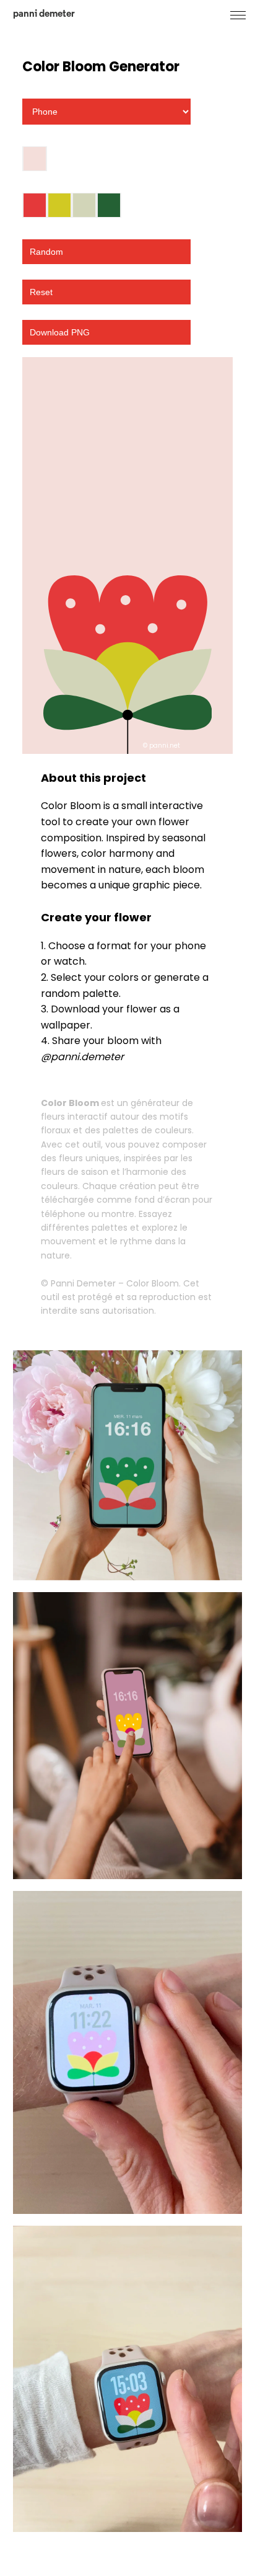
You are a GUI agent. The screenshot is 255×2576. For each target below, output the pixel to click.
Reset (41, 292)
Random (46, 252)
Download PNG (60, 332)
